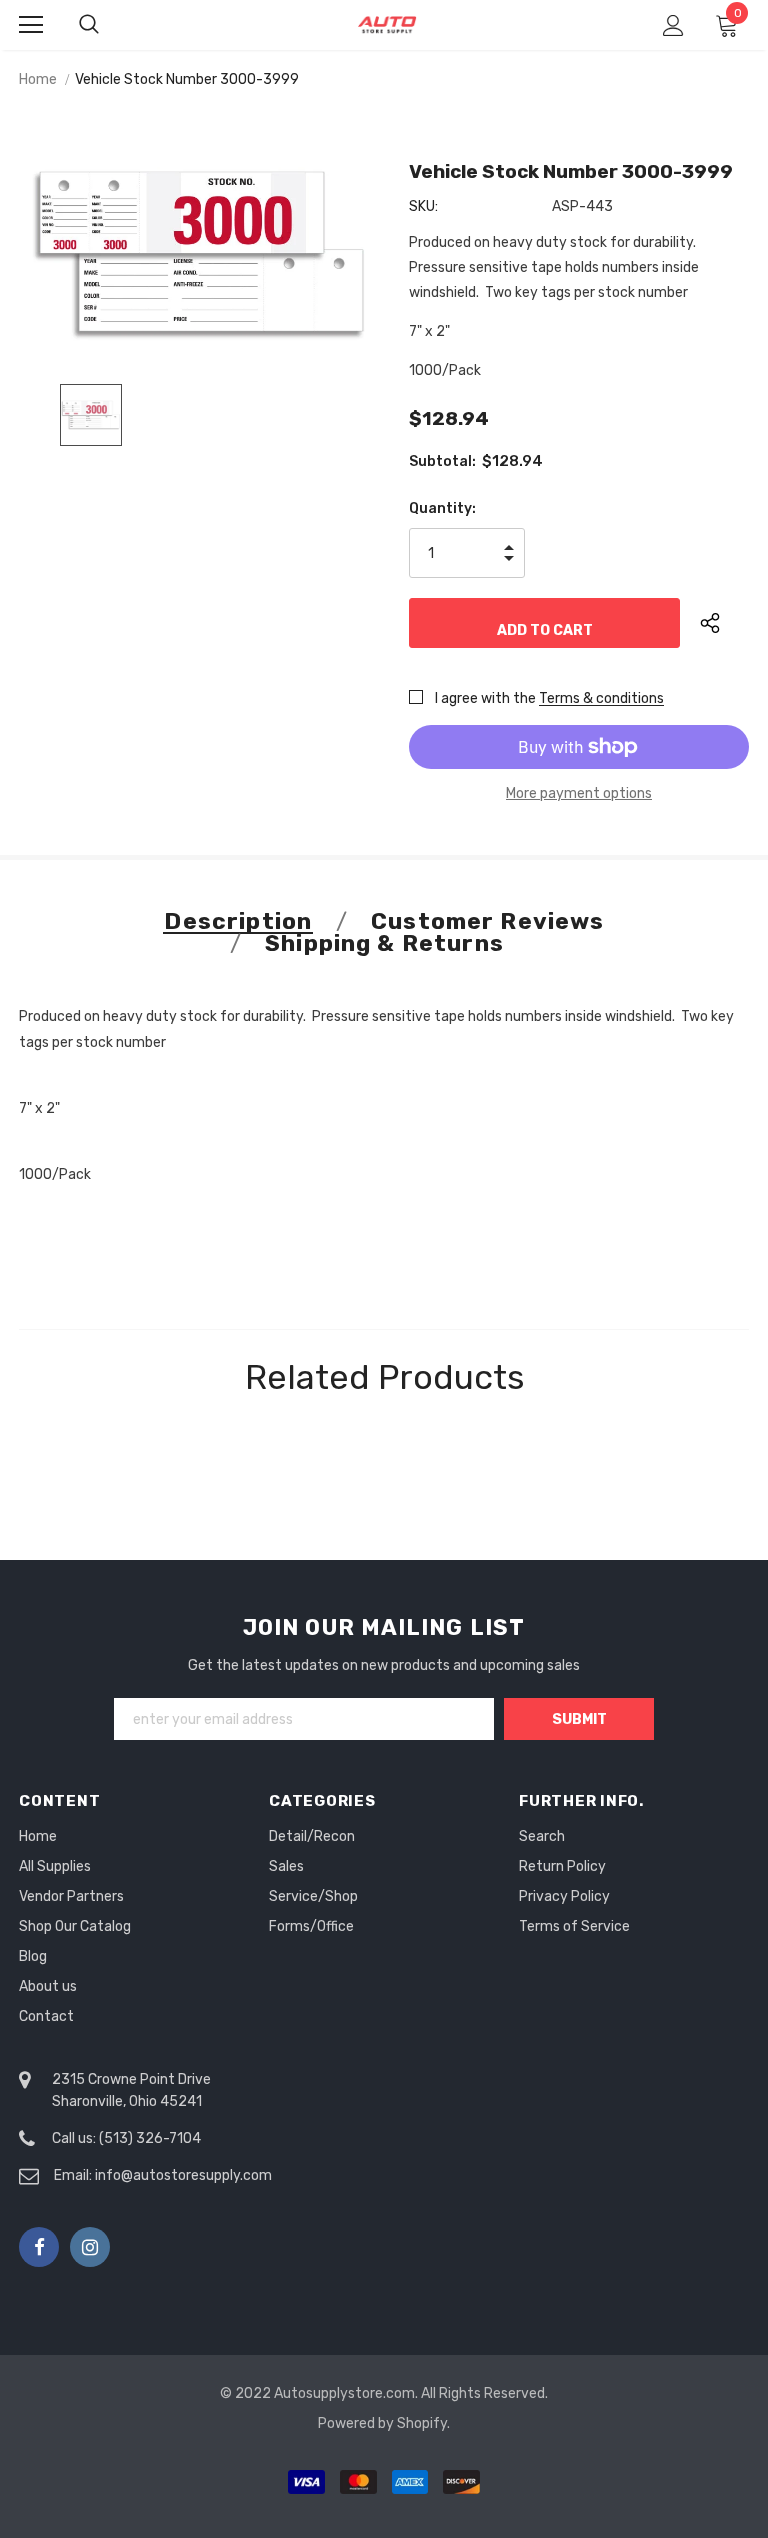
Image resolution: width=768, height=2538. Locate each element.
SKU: (423, 206)
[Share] (724, 623)
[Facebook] (39, 2247)
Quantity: (442, 508)
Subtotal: (442, 461)
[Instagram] (90, 2247)
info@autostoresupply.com (183, 2175)
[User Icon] (673, 25)
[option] (201, 251)
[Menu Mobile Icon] (31, 25)
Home (38, 79)
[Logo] (387, 24)
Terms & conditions (601, 698)
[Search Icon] (109, 25)
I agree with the (485, 698)
